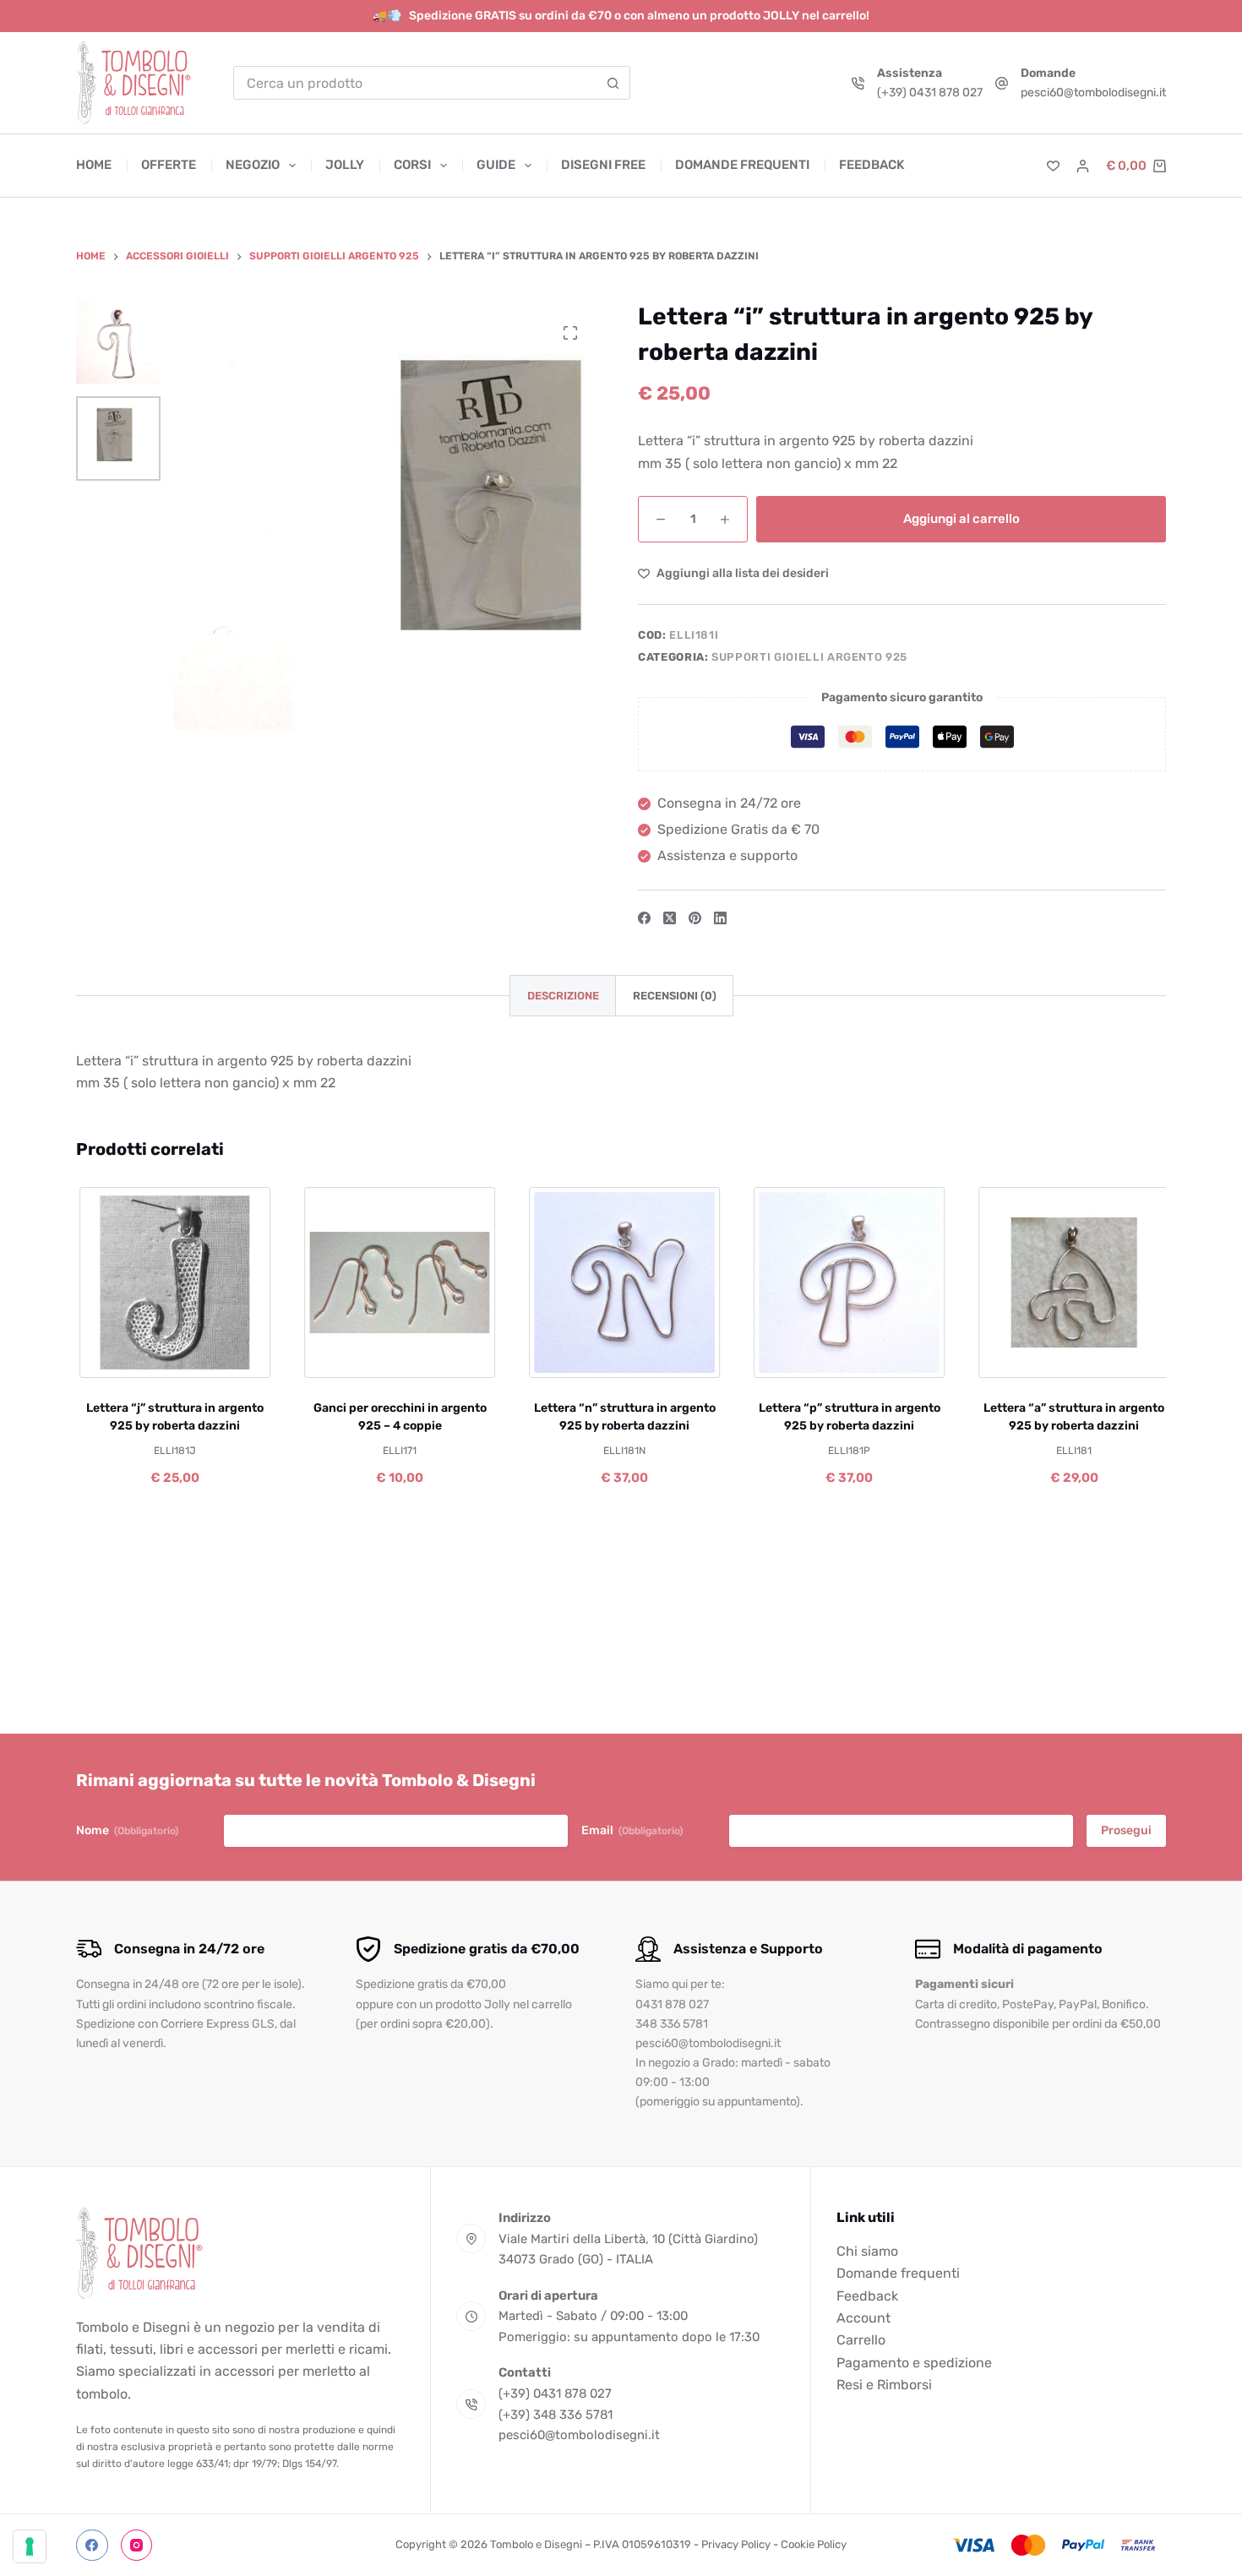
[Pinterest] (695, 918)
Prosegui (1126, 1830)
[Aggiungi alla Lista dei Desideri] (172, 1357)
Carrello (861, 2340)
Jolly (345, 165)
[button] (117, 1357)
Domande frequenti (742, 165)
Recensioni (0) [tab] (675, 996)
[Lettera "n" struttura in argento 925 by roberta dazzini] (622, 1283)
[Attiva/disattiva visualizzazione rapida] (228, 1357)
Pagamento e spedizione (914, 2363)
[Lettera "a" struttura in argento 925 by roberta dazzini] (1071, 1283)
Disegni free (603, 165)
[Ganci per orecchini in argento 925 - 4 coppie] (397, 1283)
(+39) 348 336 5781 (556, 2415)
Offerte (169, 165)
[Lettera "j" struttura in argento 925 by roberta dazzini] (172, 1283)
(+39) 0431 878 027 (930, 93)
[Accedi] (1083, 166)
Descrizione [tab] (563, 996)
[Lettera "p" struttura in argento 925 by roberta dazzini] (847, 1283)
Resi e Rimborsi (884, 2385)
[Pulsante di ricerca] (613, 83)
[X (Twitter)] (670, 918)
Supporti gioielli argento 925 (809, 657)
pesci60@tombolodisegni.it (1093, 93)
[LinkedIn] (720, 918)
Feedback (872, 165)
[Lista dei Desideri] (1053, 166)
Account (863, 2318)
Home (94, 165)
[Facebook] (644, 918)
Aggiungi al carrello (961, 519)
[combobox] (416, 83)
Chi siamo (867, 2251)
